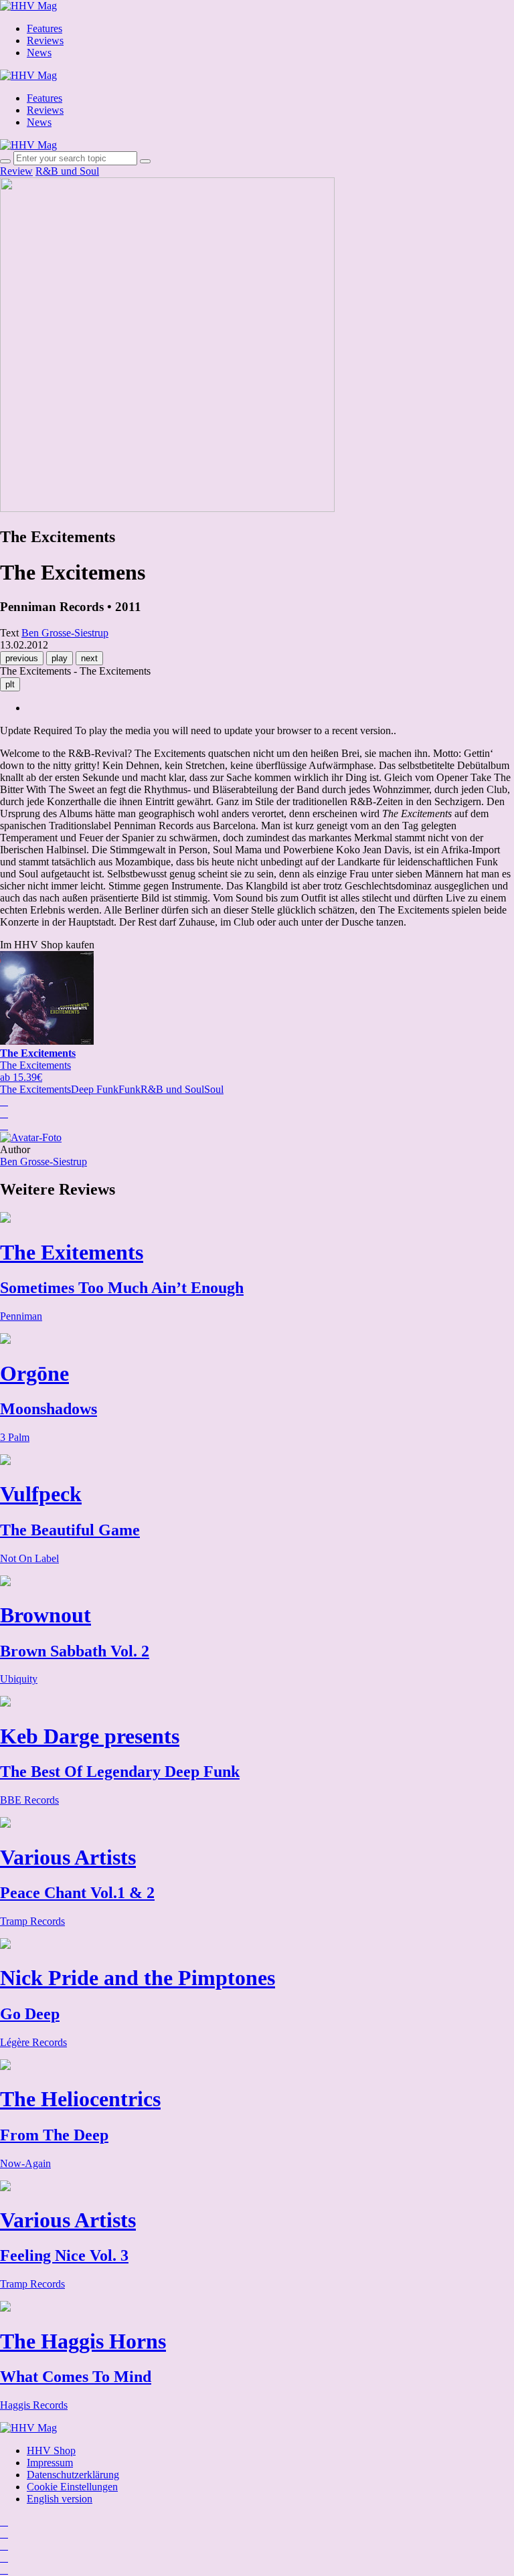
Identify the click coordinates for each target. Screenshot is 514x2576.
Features (45, 28)
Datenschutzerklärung (73, 2475)
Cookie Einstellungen (72, 2487)
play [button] (60, 658)
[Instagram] (4, 2521)
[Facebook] (4, 2534)
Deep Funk (95, 1089)
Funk (130, 1089)
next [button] (89, 658)
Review (16, 171)
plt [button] (10, 684)
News (39, 53)
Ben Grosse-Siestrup (44, 1162)
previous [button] (22, 658)
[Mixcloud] (4, 2558)
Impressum (50, 2463)
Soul (214, 1089)
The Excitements (35, 1089)
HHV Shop (51, 2451)
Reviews (45, 40)
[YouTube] (4, 2546)
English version (60, 2499)
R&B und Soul (67, 171)
